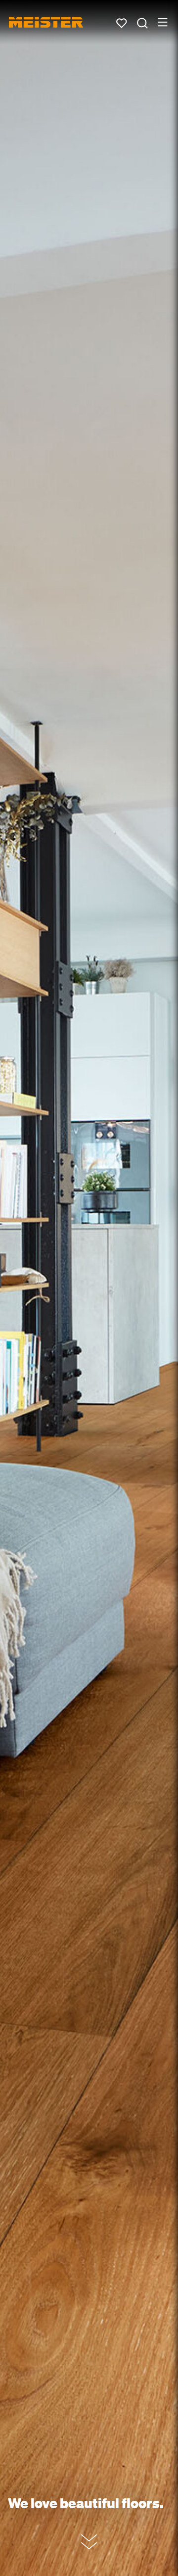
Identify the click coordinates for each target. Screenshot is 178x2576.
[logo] (46, 22)
